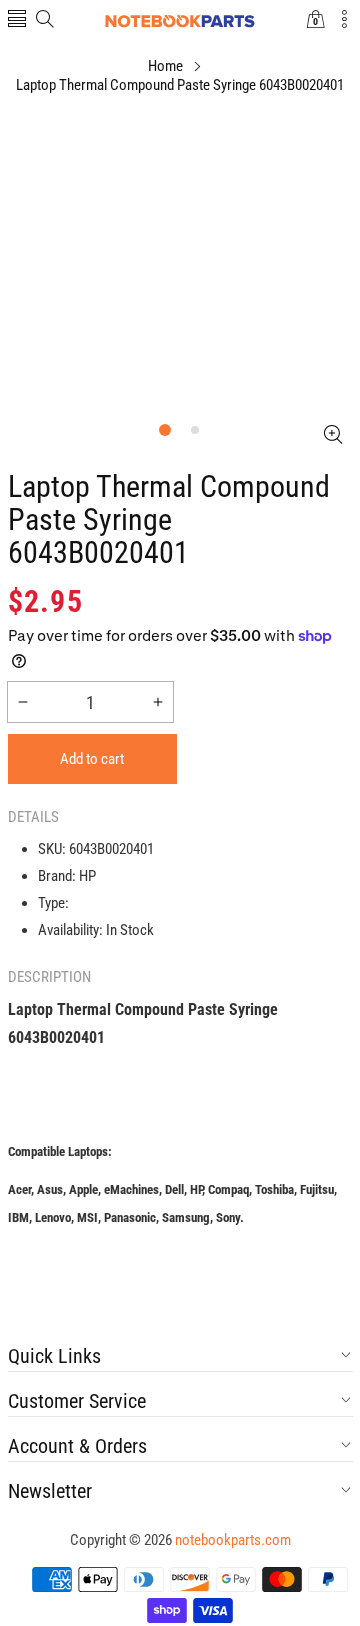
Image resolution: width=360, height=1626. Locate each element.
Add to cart (92, 759)
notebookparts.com (233, 1540)
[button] (17, 20)
